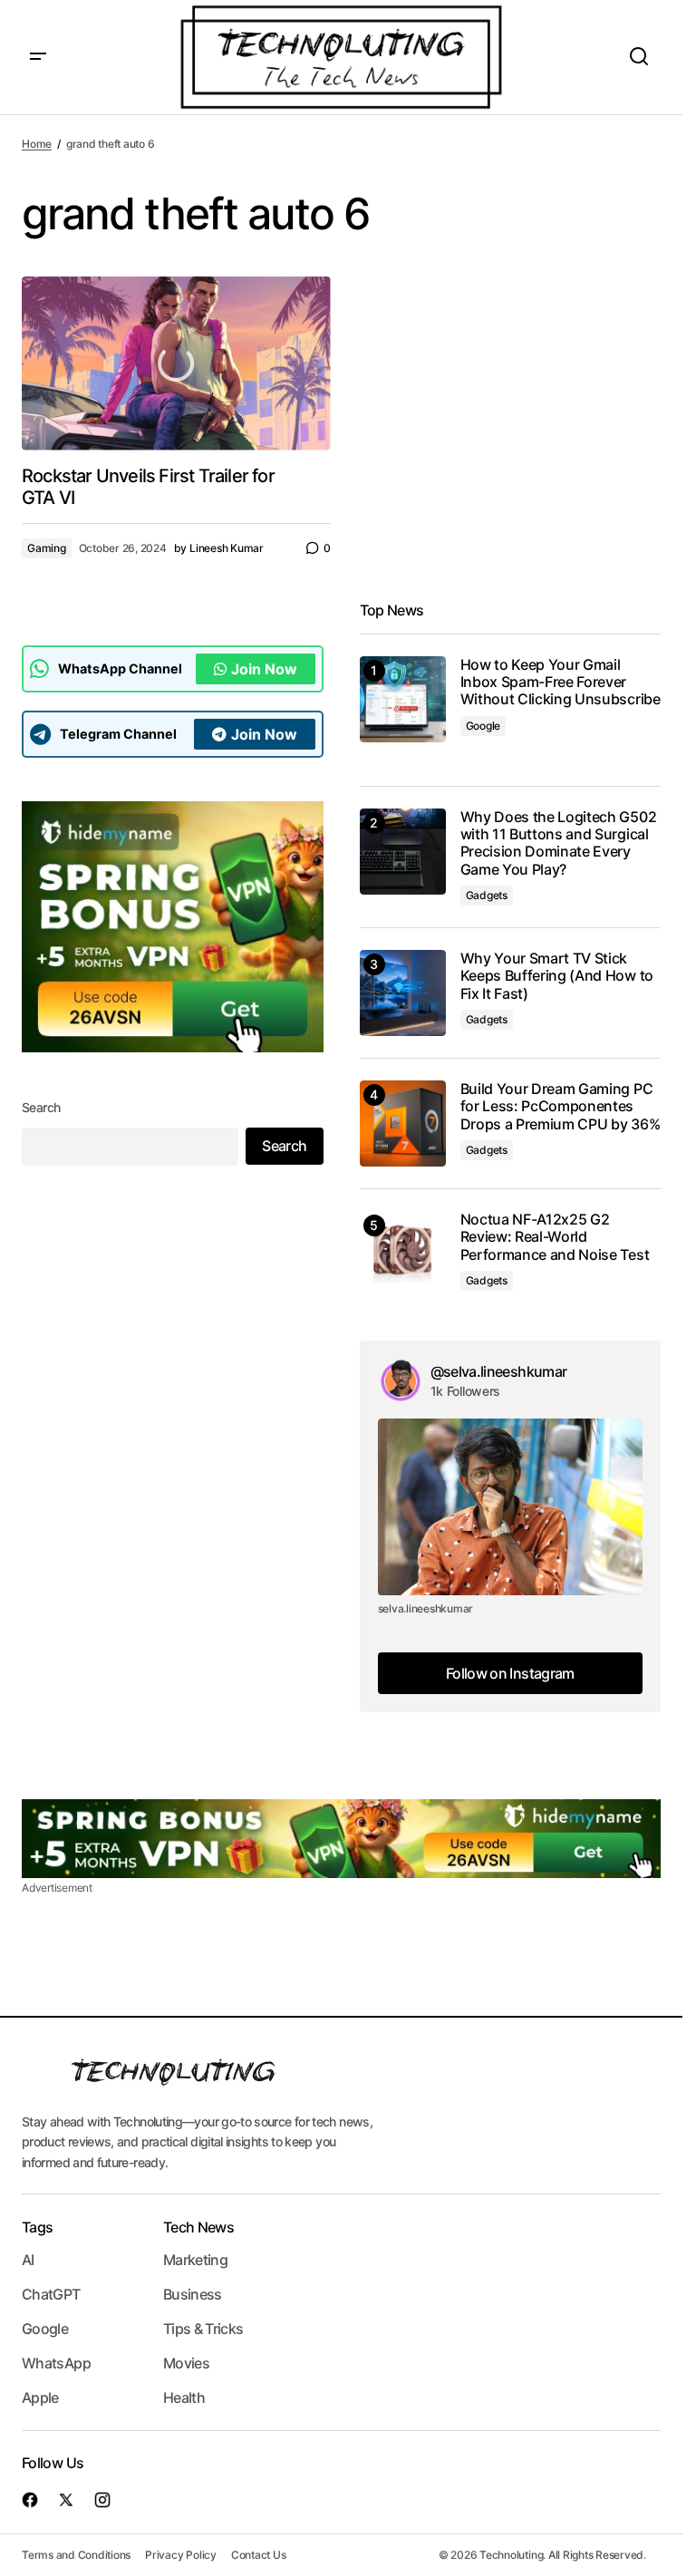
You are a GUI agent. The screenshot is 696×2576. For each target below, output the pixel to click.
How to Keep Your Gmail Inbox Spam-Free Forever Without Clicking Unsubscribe (561, 682)
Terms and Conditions (76, 2555)
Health (184, 2397)
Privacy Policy (181, 2555)
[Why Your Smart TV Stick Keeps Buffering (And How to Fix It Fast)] (403, 993)
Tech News (198, 2227)
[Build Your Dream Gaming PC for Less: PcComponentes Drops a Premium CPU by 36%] (403, 1123)
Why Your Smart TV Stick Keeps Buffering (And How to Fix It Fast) (557, 976)
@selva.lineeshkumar (499, 1371)
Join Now (264, 669)
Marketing (195, 2260)
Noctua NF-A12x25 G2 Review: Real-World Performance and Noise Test (555, 1237)
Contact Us (259, 2555)
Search (41, 1107)
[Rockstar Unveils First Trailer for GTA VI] (176, 363)
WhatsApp (56, 2363)
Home (37, 144)
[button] (38, 57)
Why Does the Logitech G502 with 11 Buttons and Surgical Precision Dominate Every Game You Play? (559, 843)
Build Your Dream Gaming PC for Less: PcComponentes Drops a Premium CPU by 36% (561, 1106)
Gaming (47, 548)
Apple (40, 2397)
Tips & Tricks (203, 2329)
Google (483, 726)
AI (28, 2260)
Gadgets (487, 895)
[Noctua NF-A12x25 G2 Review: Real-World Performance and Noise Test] (403, 1254)
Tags (37, 2227)
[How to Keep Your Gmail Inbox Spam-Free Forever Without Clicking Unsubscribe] (403, 699)
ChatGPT (51, 2294)
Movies (186, 2363)
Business (193, 2294)
